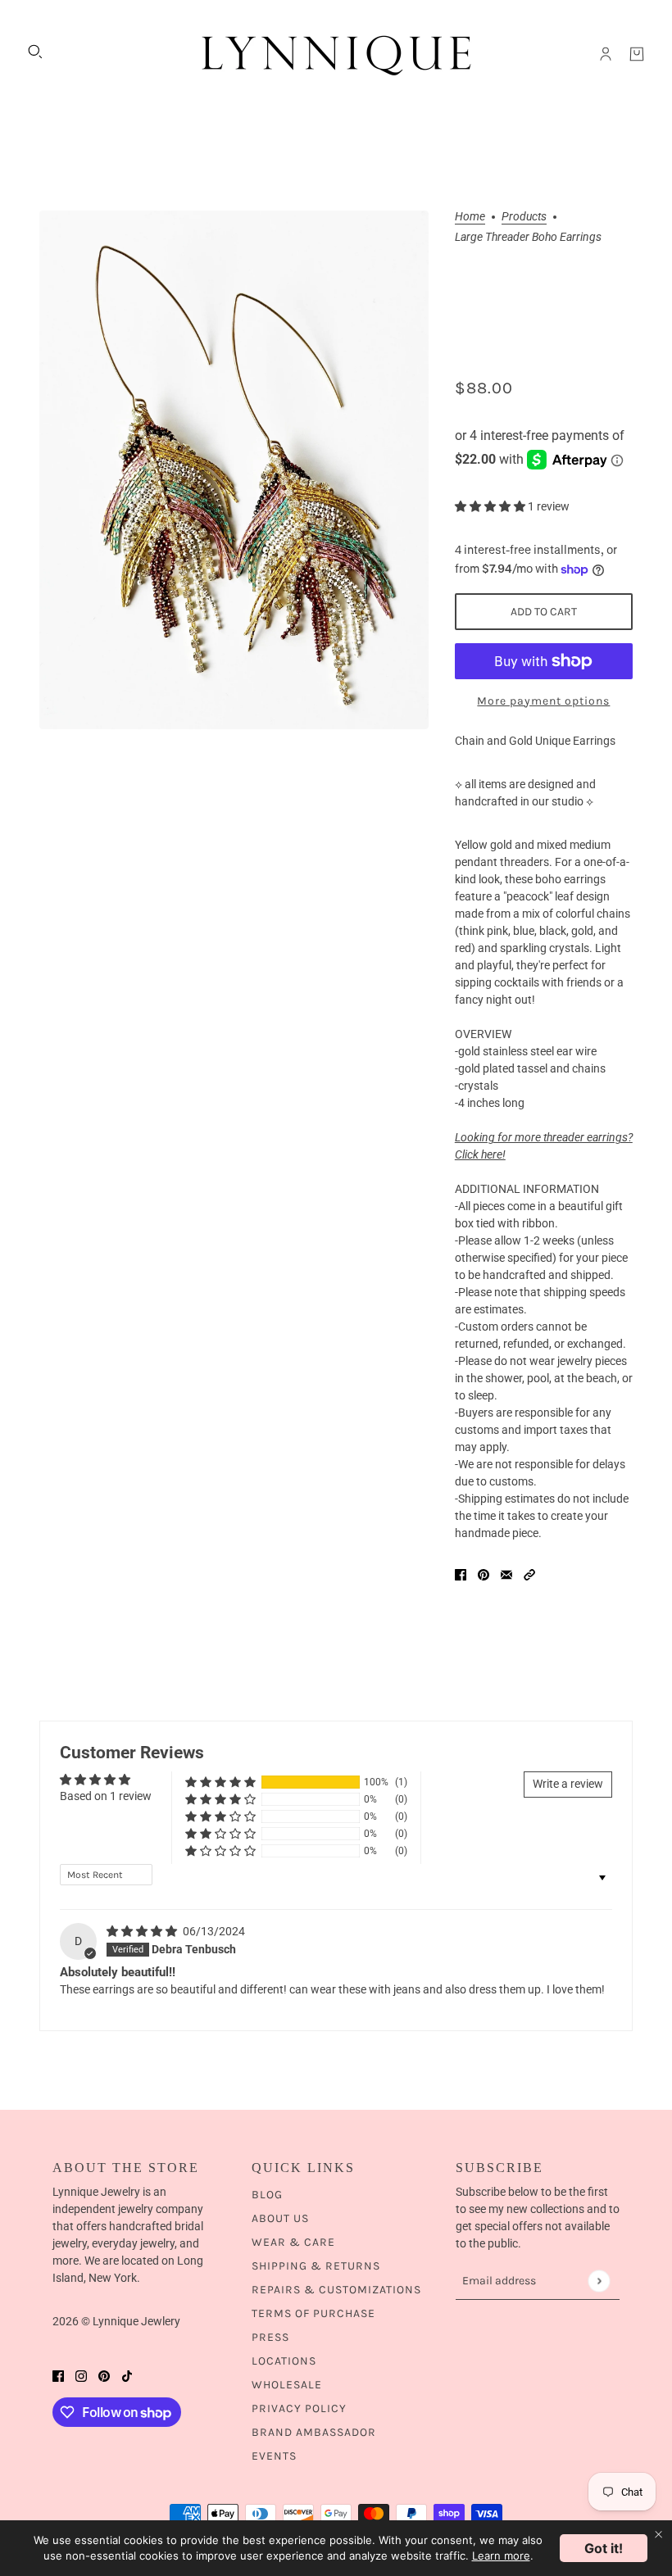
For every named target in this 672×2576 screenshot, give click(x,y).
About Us (280, 2218)
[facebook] (58, 2376)
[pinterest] (104, 2376)
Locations (284, 2361)
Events (274, 2456)
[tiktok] (127, 2376)
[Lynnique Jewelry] (336, 54)
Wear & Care (293, 2242)
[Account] (606, 54)
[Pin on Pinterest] (484, 1574)
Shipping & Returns (316, 2266)
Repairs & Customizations (336, 2290)
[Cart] (637, 54)
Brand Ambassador (314, 2432)
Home (470, 217)
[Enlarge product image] (234, 470)
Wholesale (287, 2385)
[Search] (35, 52)
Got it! (604, 2548)
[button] (491, 506)
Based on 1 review (106, 1796)
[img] (143, 1931)
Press (270, 2337)
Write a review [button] (568, 1784)
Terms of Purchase (313, 2313)
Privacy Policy (299, 2408)
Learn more (501, 2556)
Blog (267, 2195)
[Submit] (599, 2281)
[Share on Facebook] (461, 1574)
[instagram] (81, 2376)
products (524, 217)
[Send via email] (506, 1574)
